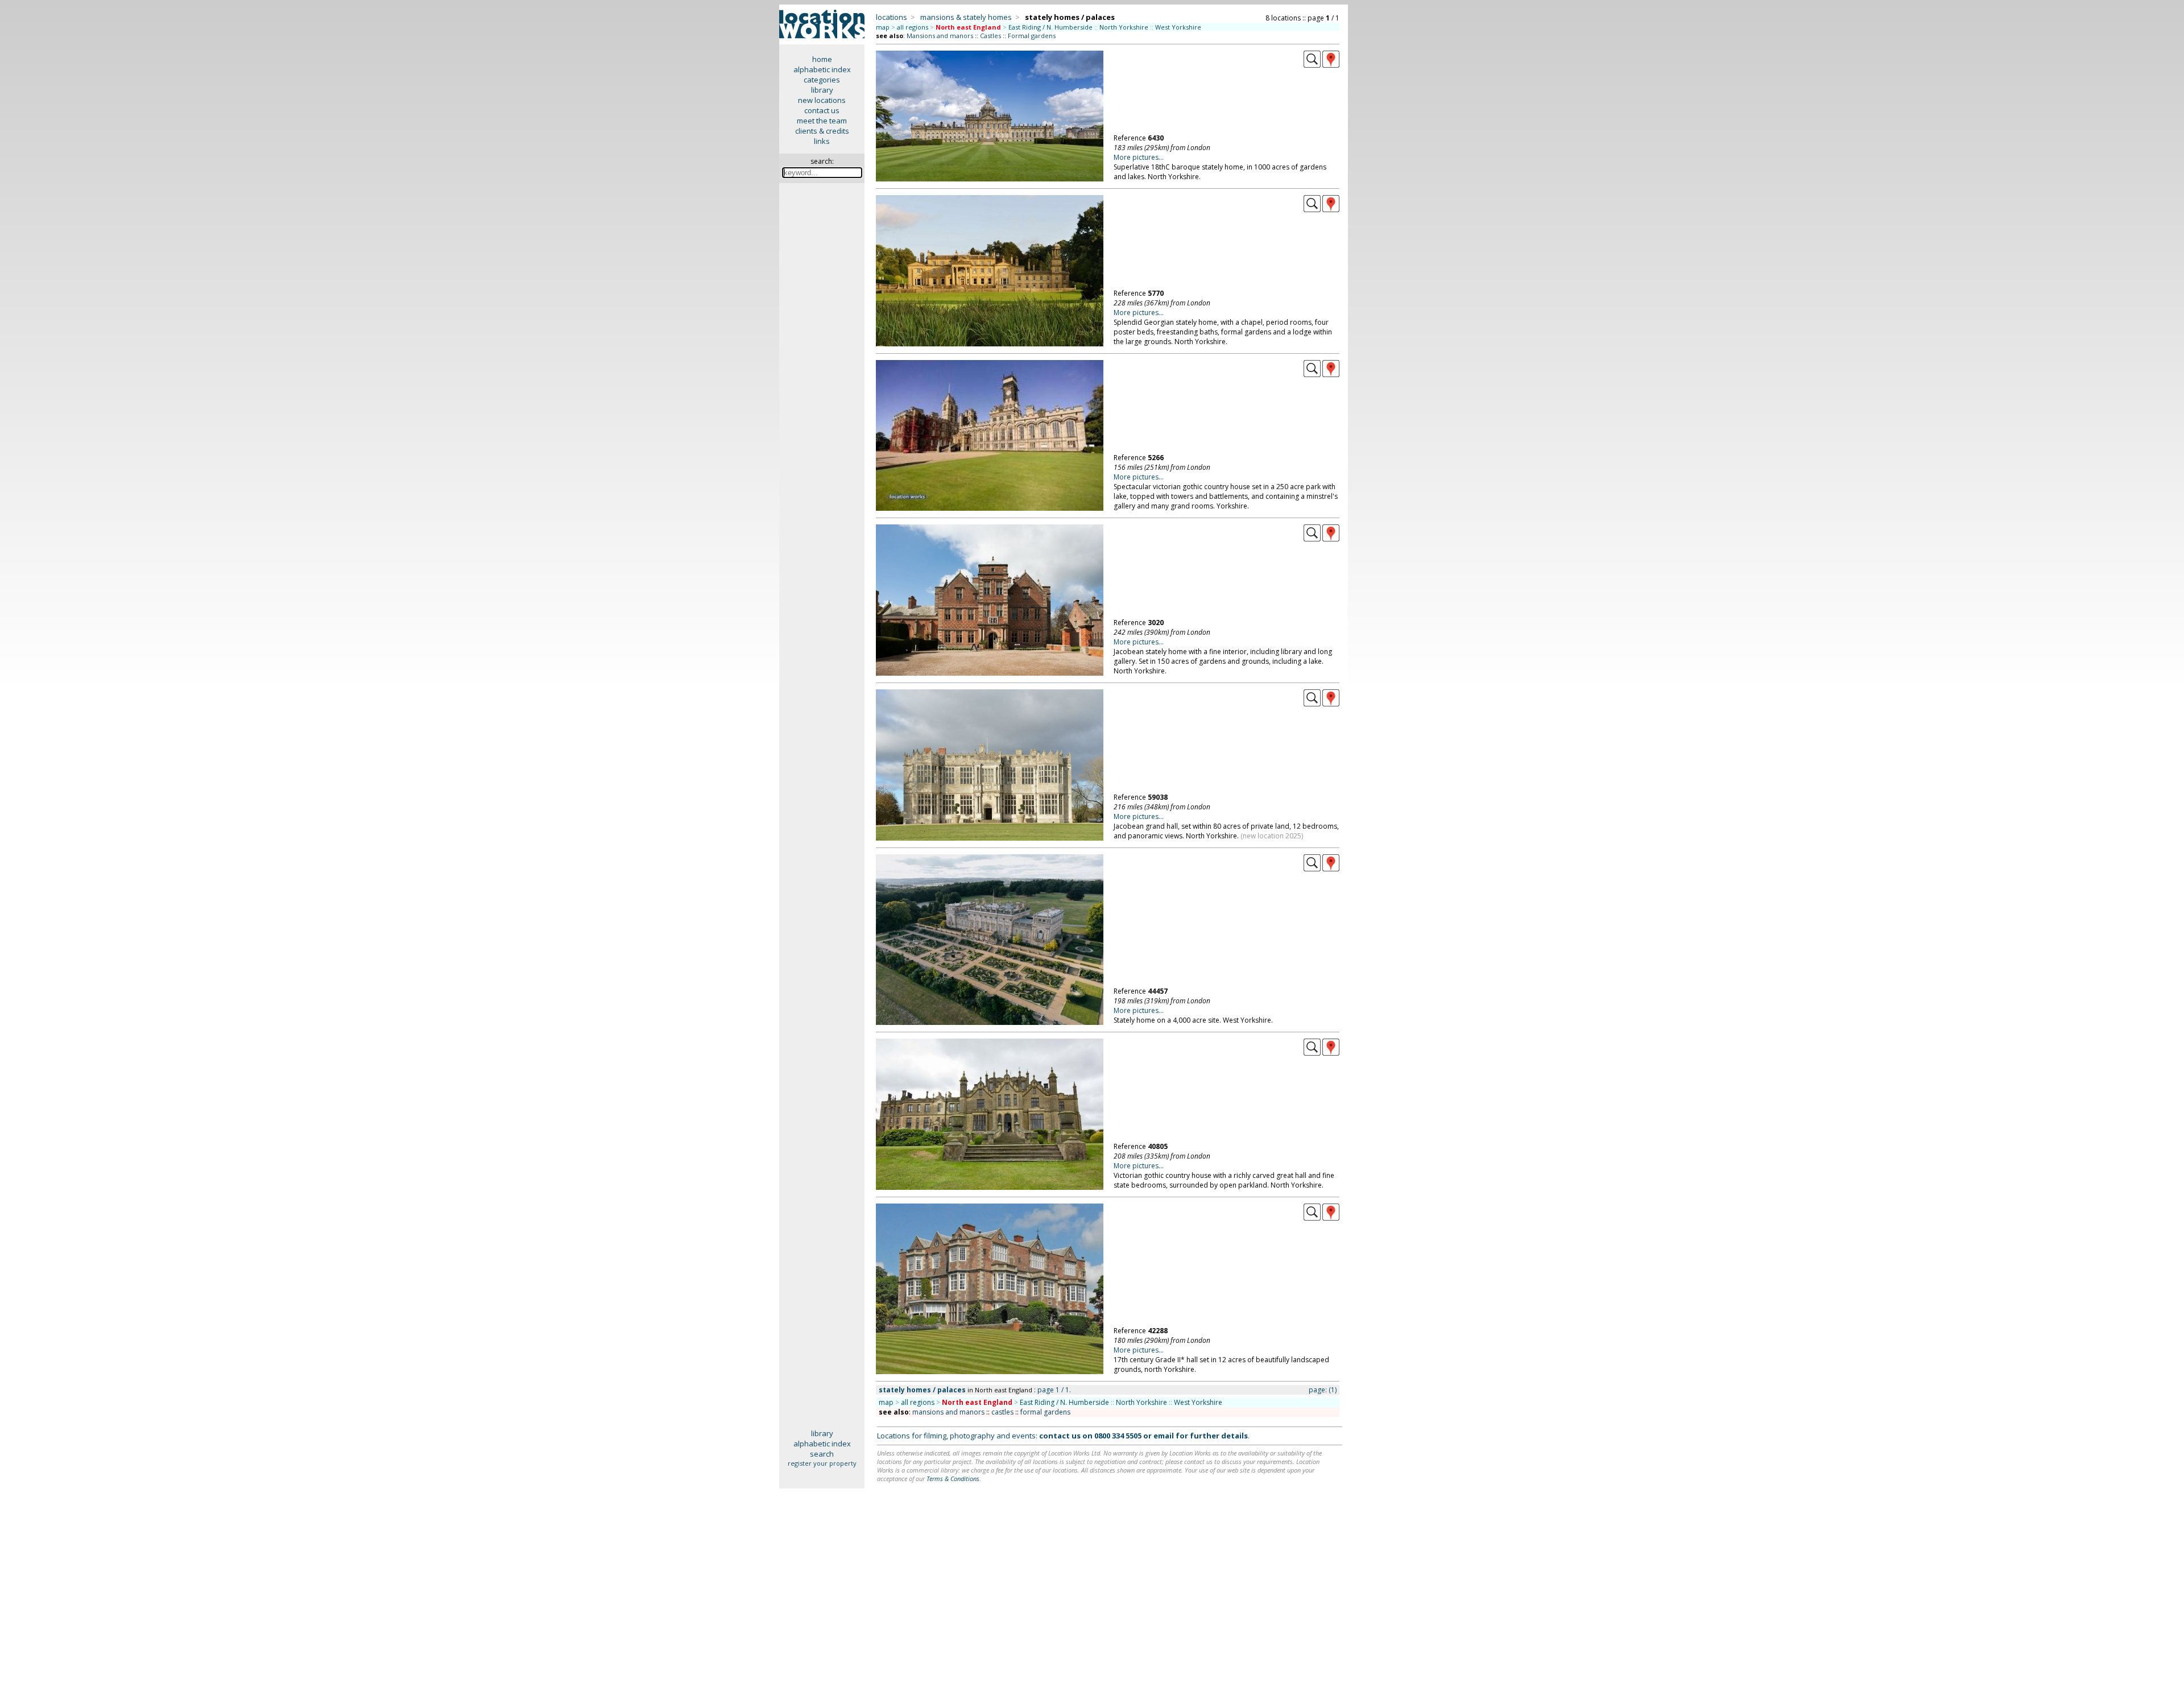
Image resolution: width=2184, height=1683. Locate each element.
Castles (990, 36)
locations (892, 17)
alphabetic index (822, 69)
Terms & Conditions (953, 1479)
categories (822, 80)
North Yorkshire (1124, 27)
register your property (822, 1463)
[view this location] (1312, 65)
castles (1002, 1412)
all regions (913, 27)
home (822, 59)
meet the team (822, 121)
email (1164, 1436)
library (822, 90)
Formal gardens (1032, 36)
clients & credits (822, 131)
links (822, 141)
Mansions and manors (940, 36)
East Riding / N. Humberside (1050, 27)
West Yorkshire (1178, 27)
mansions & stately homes (966, 17)
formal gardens (1045, 1412)
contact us (822, 110)
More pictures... (1139, 157)
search (822, 1454)
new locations (822, 100)
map (883, 27)
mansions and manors (948, 1412)
